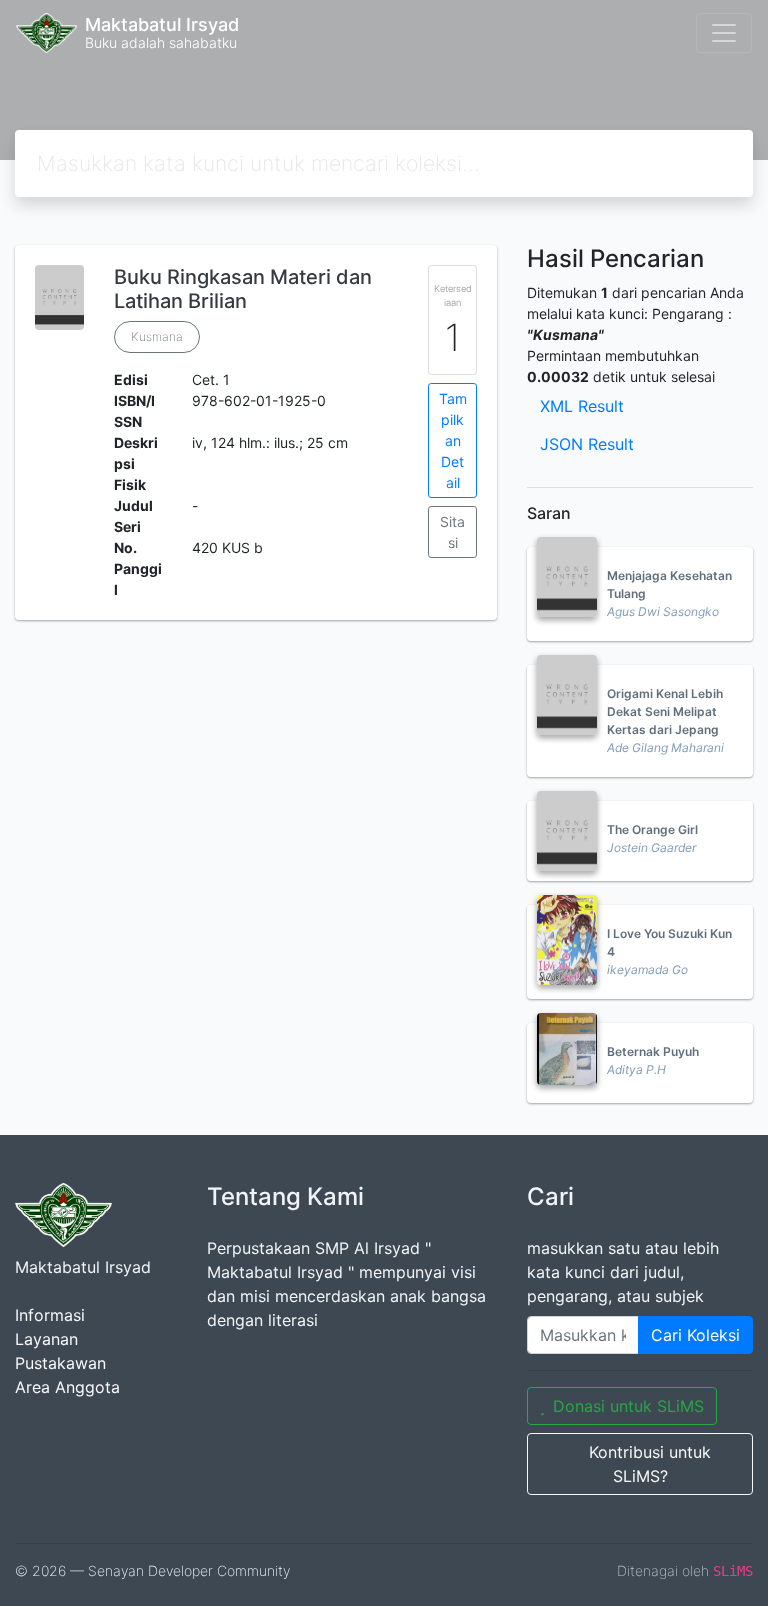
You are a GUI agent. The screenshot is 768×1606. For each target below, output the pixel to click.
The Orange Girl (652, 829)
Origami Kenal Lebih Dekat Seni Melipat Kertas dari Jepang (665, 711)
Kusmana (157, 336)
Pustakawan (60, 1363)
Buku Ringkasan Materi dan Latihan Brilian (243, 289)
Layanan (46, 1339)
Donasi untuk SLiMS (628, 1406)
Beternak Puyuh (653, 1051)
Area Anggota (67, 1387)
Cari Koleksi (695, 1335)
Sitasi (452, 532)
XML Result (582, 406)
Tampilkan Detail (453, 440)
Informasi (50, 1315)
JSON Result (587, 444)
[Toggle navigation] (724, 33)
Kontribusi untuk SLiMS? (650, 1464)
